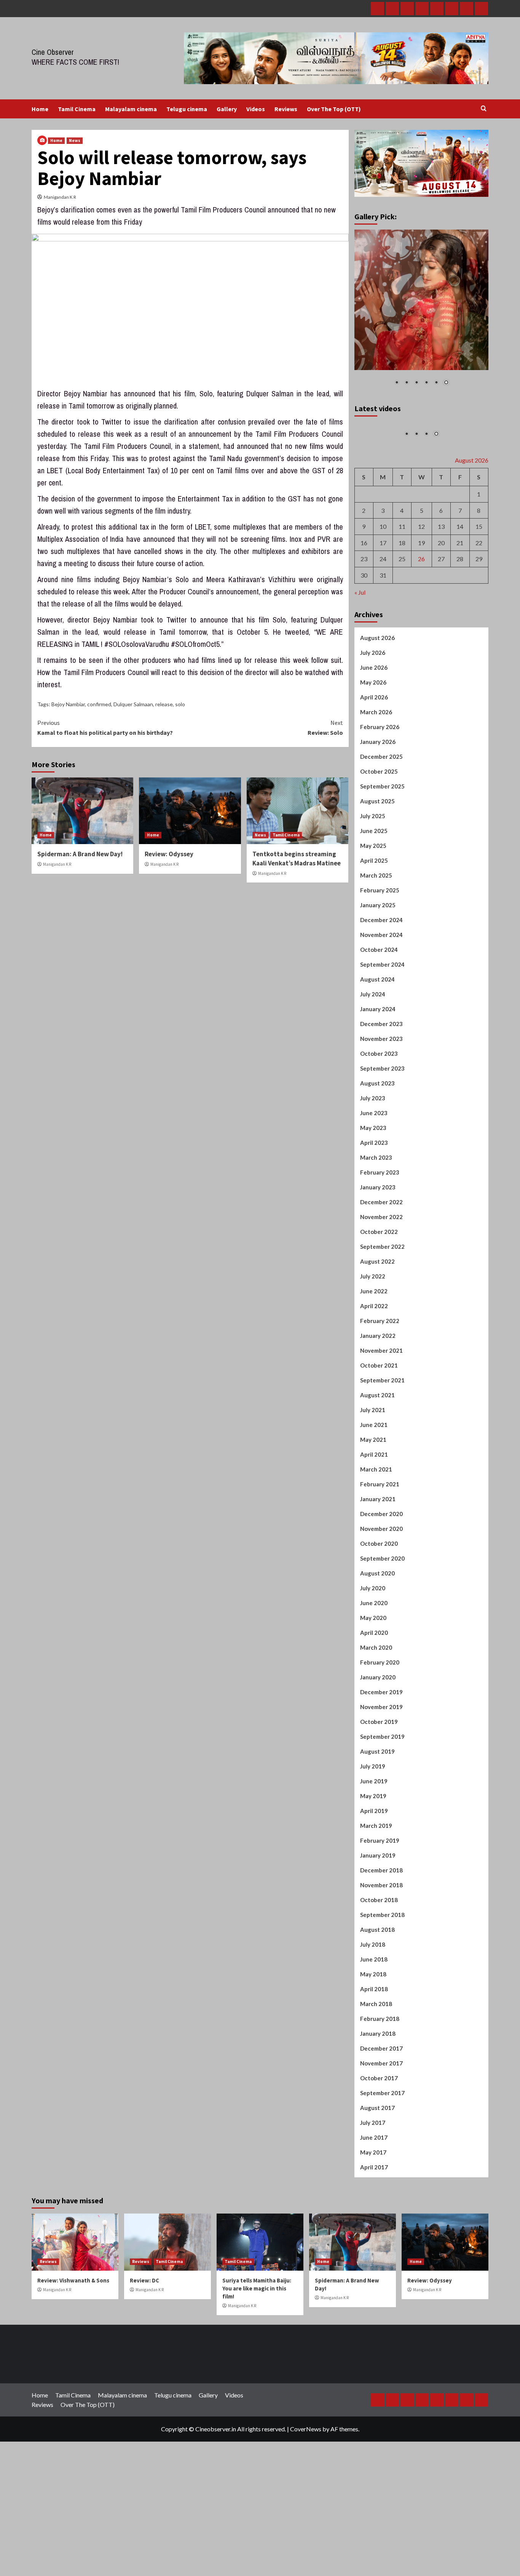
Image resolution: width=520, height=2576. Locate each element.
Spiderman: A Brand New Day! (80, 854)
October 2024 (379, 997)
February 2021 (380, 1531)
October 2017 (379, 2125)
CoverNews (306, 2476)
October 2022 (379, 1279)
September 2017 (382, 2140)
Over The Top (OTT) (334, 109)
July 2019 (373, 1813)
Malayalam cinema (131, 109)
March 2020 (376, 1695)
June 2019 (374, 1828)
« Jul (360, 639)
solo (180, 704)
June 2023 (374, 1160)
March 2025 (376, 923)
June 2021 (374, 1472)
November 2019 (381, 1754)
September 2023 (382, 1116)
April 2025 (374, 908)
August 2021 (377, 1442)
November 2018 (381, 1932)
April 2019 (374, 1858)
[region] (422, 313)
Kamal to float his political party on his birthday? (105, 728)
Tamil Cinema (77, 109)
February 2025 (380, 937)
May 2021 (373, 1487)
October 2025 (379, 819)
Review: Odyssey (169, 854)
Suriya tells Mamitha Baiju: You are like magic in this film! (257, 2336)
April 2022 (374, 1353)
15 (479, 574)
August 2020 (377, 1620)
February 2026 (380, 774)
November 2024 (381, 982)
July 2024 (373, 1041)
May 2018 (373, 2021)
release (164, 704)
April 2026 (374, 744)
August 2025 (377, 848)
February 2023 (380, 1219)
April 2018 (374, 2036)
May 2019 (373, 1843)
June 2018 (374, 2006)
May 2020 (373, 1665)
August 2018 (377, 1977)
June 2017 (374, 2185)
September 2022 (382, 1294)
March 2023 (376, 1205)
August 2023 (377, 1130)
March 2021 (376, 1516)
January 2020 (378, 1724)
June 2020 (374, 1650)
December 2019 (381, 1739)
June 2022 (374, 1338)
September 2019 (382, 1784)
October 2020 (379, 1591)
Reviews (286, 109)
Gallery (227, 109)
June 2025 (374, 878)
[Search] (484, 109)
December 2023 (381, 1071)
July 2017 (373, 2170)
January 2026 (378, 789)
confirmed (99, 704)
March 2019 (376, 1873)
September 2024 (382, 1012)
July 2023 (373, 1145)
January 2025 (378, 952)
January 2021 (378, 1546)
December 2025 (381, 804)
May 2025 (373, 893)
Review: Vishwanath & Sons (73, 2328)
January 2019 (378, 1902)
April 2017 (374, 2214)
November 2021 (381, 1398)
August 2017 (377, 2155)
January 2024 (378, 1056)
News (75, 140)
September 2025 (382, 833)
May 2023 (373, 1175)
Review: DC (144, 2328)
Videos (256, 109)
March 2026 (376, 759)
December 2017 (381, 2096)
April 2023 (374, 1190)
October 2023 (379, 1101)
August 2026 (377, 685)
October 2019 (379, 1769)
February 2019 (380, 1888)
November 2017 (381, 2110)
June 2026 (374, 715)
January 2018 (378, 2081)
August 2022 (377, 1309)
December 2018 (381, 1917)
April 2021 (374, 1502)
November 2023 (381, 1086)
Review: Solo (325, 728)
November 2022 (381, 1264)
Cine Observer (53, 52)
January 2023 (378, 1234)
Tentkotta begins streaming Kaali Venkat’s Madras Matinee (297, 859)
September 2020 (382, 1606)
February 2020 (380, 1709)
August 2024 (377, 1026)
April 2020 (374, 1680)
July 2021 (373, 1457)
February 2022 (380, 1368)
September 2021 (382, 1427)
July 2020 (373, 1635)
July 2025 (373, 863)
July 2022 (373, 1323)
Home (40, 109)
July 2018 (373, 1992)
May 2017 (373, 2199)
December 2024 (381, 967)
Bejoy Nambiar (68, 704)
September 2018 (382, 1962)
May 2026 (373, 729)
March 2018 (376, 2051)
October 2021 (379, 1412)
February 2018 (380, 2066)
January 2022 (378, 1383)
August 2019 (377, 1799)
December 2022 (381, 1249)
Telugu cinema (187, 109)
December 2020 (381, 1561)
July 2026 (373, 700)
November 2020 (381, 1576)
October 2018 (379, 1947)
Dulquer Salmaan (133, 704)
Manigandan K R (60, 197)
